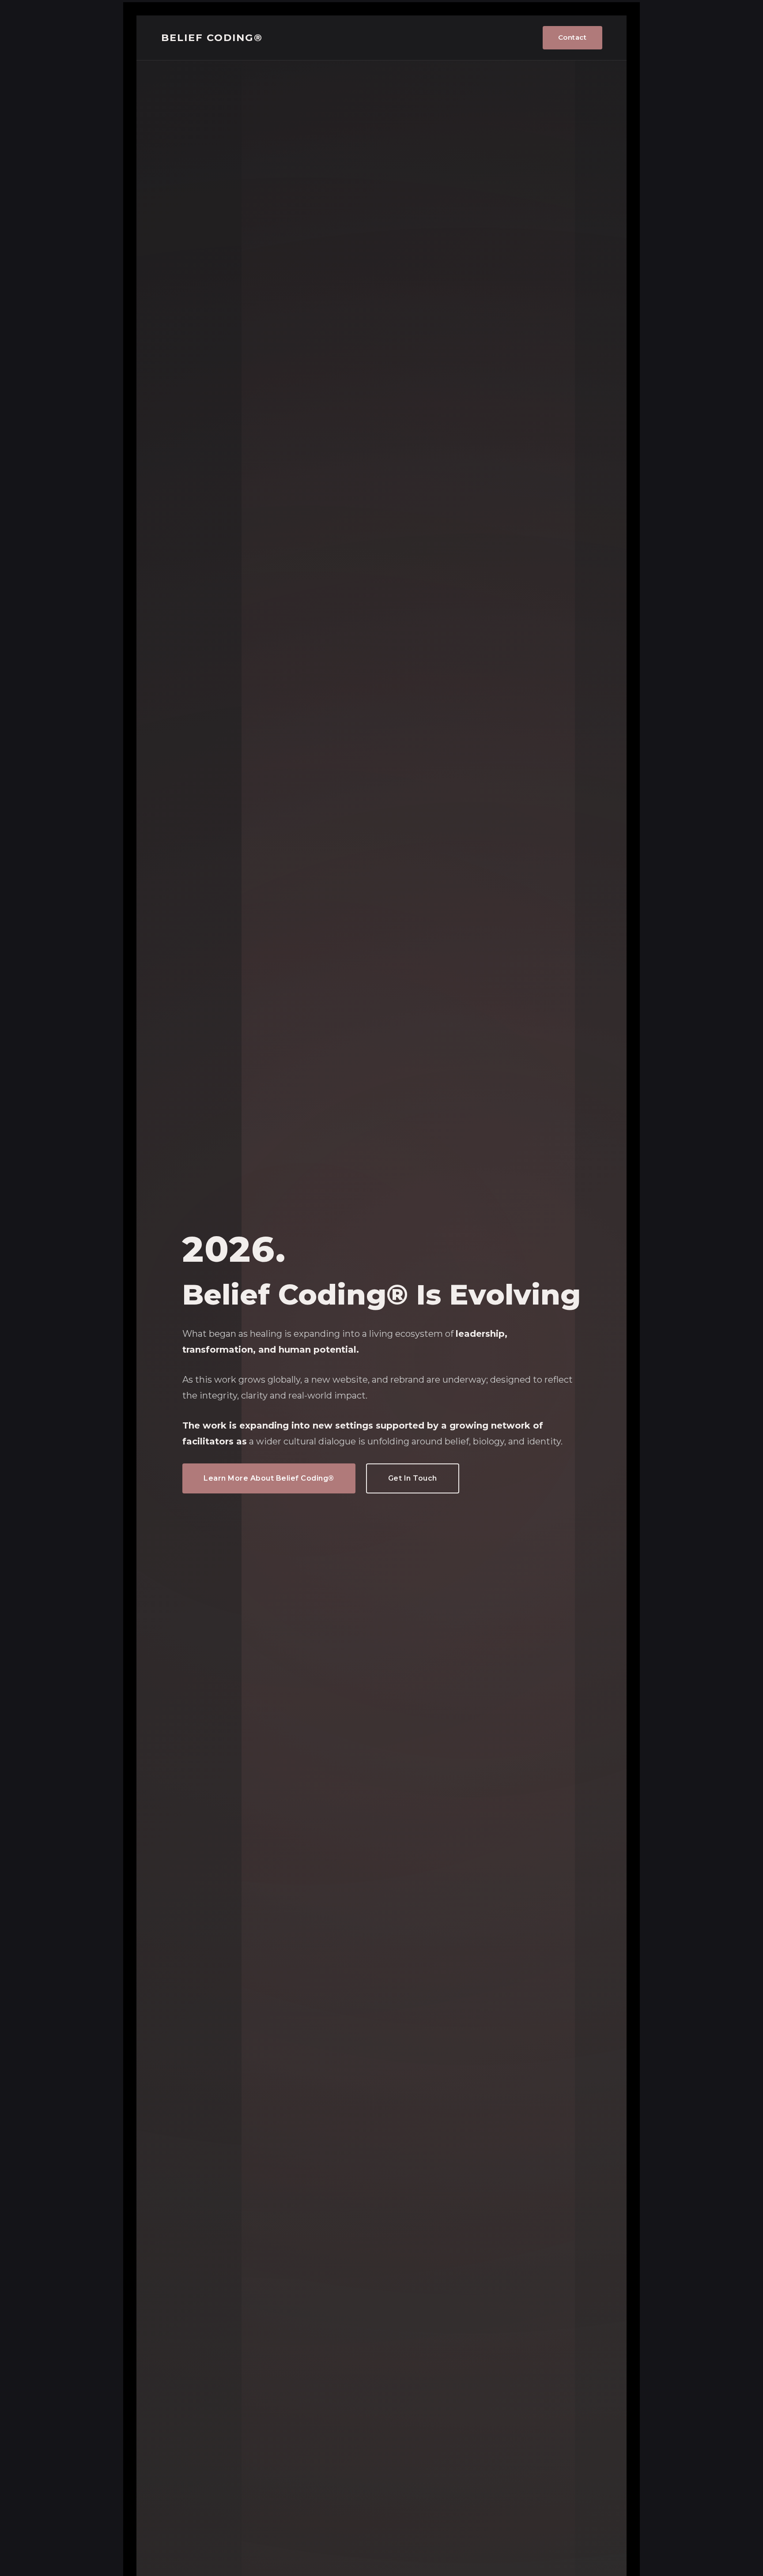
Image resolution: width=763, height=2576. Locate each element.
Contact (572, 37)
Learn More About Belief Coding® (269, 1478)
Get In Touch (413, 1478)
